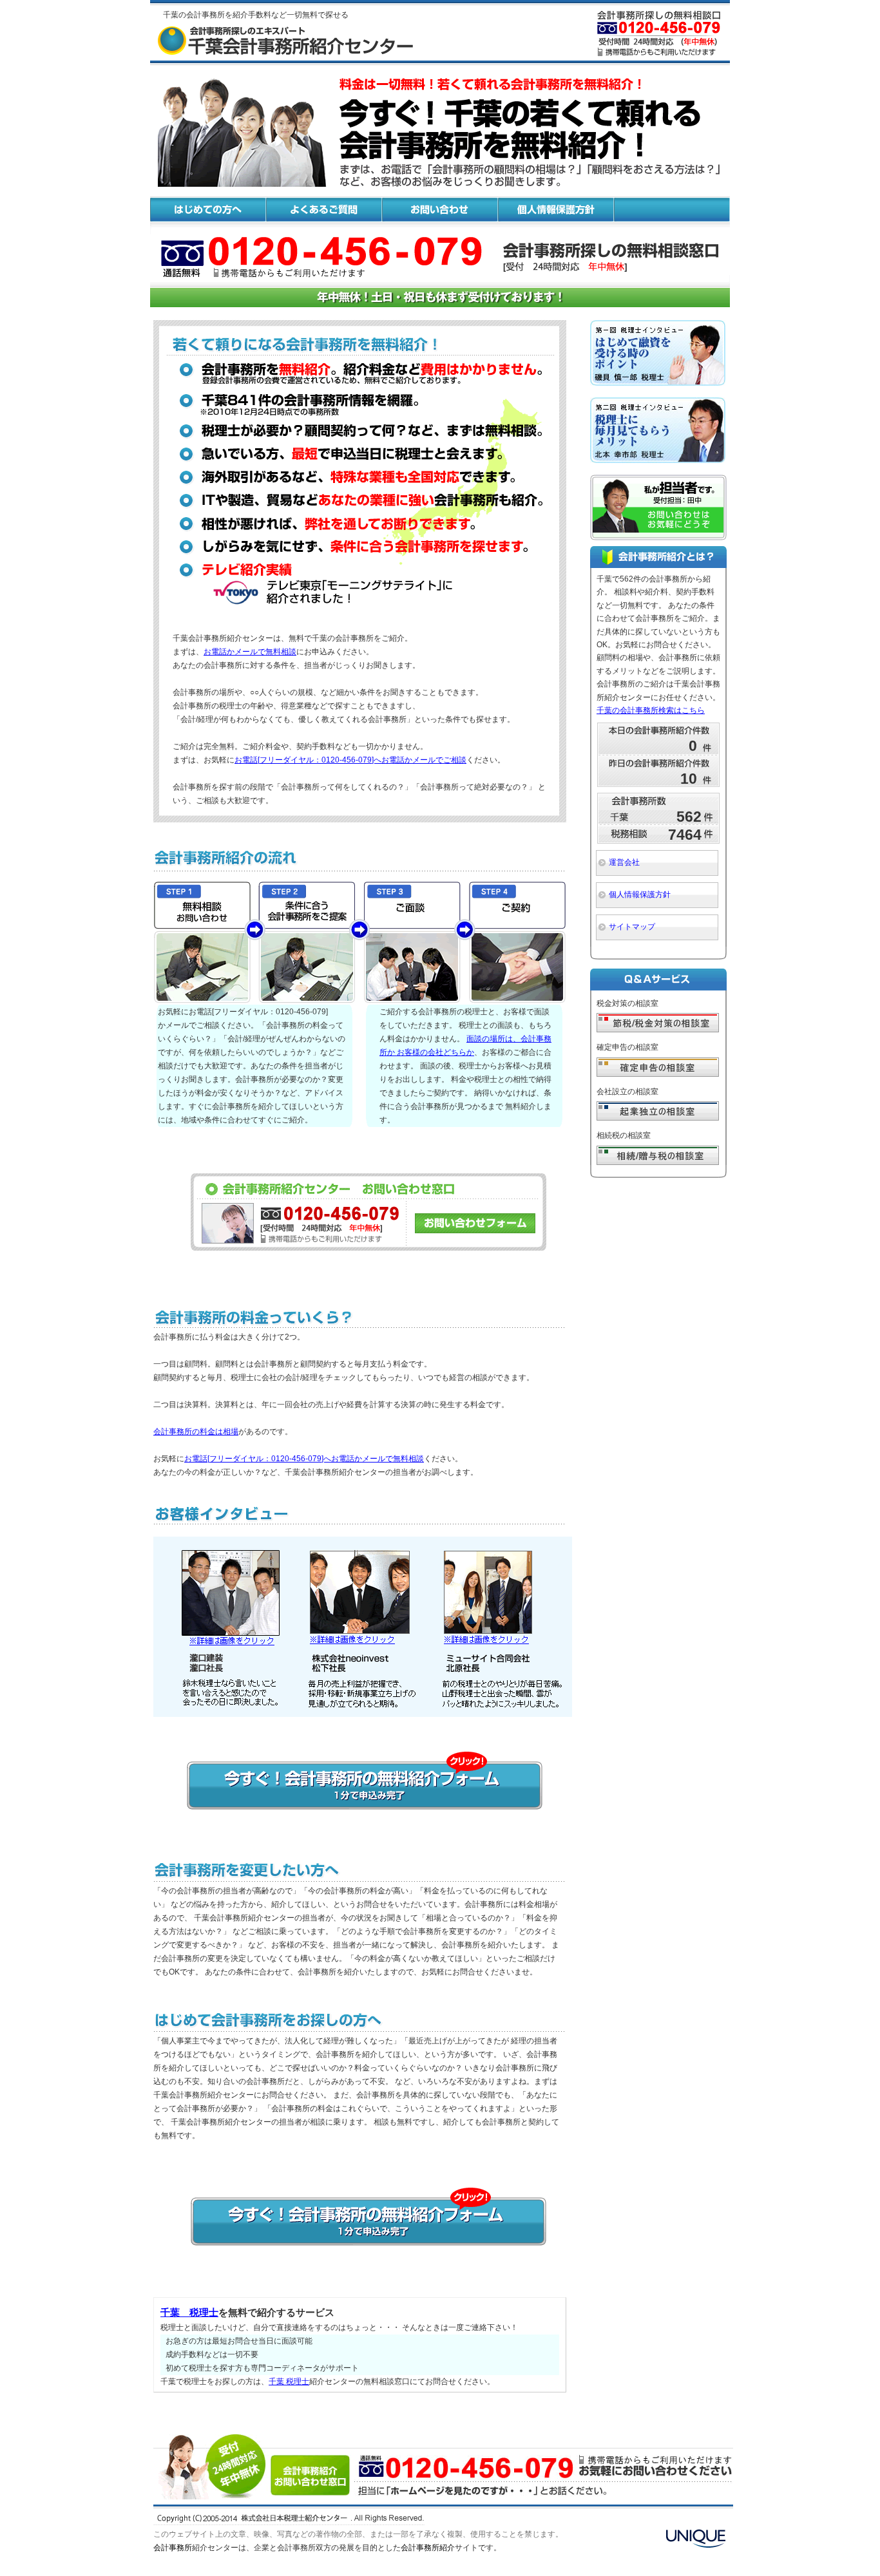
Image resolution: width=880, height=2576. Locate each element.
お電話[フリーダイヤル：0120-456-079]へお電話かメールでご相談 (350, 760)
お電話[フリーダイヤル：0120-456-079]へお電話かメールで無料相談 (304, 1459)
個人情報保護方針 (640, 895)
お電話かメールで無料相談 (250, 652)
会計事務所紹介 (428, 2548)
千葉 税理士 (189, 2312)
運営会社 (624, 862)
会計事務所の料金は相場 (196, 1432)
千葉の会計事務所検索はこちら (651, 710)
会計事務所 (173, 2548)
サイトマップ (632, 927)
